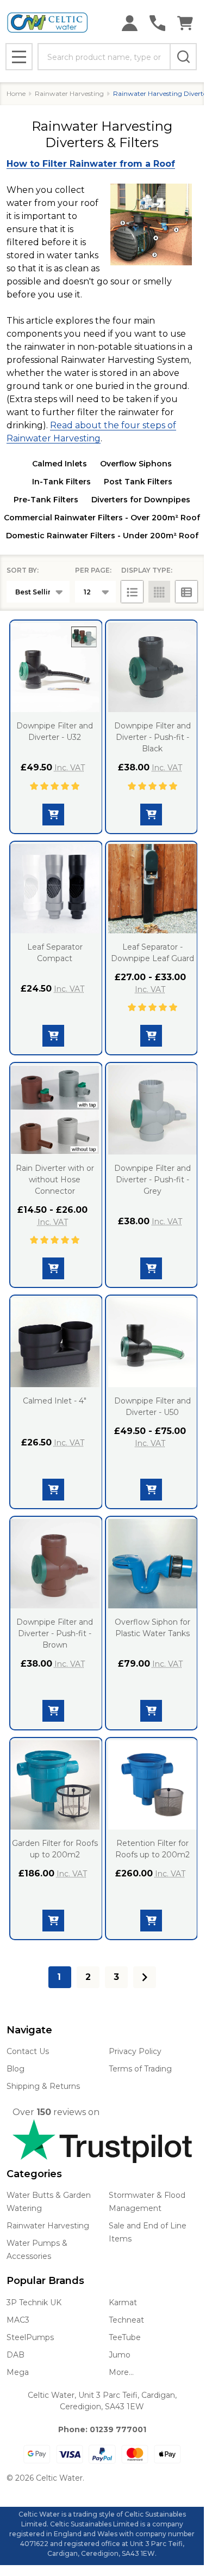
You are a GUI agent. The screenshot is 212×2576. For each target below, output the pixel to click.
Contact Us (28, 2051)
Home (16, 93)
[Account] (130, 23)
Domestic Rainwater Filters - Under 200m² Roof (102, 536)
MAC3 (18, 2320)
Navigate (29, 2030)
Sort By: (23, 570)
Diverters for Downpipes (141, 500)
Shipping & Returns (43, 2086)
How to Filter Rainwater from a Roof (91, 164)
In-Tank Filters (61, 482)
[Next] (145, 1977)
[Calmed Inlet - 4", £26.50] (55, 1342)
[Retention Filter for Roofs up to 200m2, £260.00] (153, 1785)
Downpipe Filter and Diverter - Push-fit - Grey (152, 1180)
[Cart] (185, 23)
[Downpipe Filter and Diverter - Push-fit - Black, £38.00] (153, 667)
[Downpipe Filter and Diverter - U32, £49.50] (55, 667)
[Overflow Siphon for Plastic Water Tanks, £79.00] (153, 1564)
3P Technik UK (34, 2302)
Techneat (126, 2320)
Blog (15, 2069)
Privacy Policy (135, 2051)
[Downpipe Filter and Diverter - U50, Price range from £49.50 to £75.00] (153, 1342)
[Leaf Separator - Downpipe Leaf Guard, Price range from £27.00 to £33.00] (153, 889)
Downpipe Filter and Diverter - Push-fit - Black (152, 737)
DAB (15, 2355)
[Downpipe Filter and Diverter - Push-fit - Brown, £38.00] (55, 1564)
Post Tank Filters (138, 482)
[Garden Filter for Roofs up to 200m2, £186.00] (55, 1785)
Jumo (120, 2355)
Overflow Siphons (136, 464)
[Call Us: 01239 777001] (157, 23)
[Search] (183, 57)
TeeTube (125, 2337)
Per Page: (93, 570)
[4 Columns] (159, 592)
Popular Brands (45, 2281)
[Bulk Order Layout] (186, 592)
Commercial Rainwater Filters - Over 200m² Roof (102, 518)
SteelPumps (30, 2337)
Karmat (123, 2302)
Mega (18, 2372)
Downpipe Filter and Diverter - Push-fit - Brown (55, 1633)
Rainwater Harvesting (48, 2226)
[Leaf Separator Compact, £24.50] (55, 889)
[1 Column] (132, 592)
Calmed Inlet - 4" (55, 1401)
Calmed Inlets (60, 464)
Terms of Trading (140, 2069)
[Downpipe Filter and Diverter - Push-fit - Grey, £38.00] (153, 1110)
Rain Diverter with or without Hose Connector (55, 1180)
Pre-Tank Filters (46, 500)
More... (121, 2372)
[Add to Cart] (151, 815)
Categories (34, 2174)
